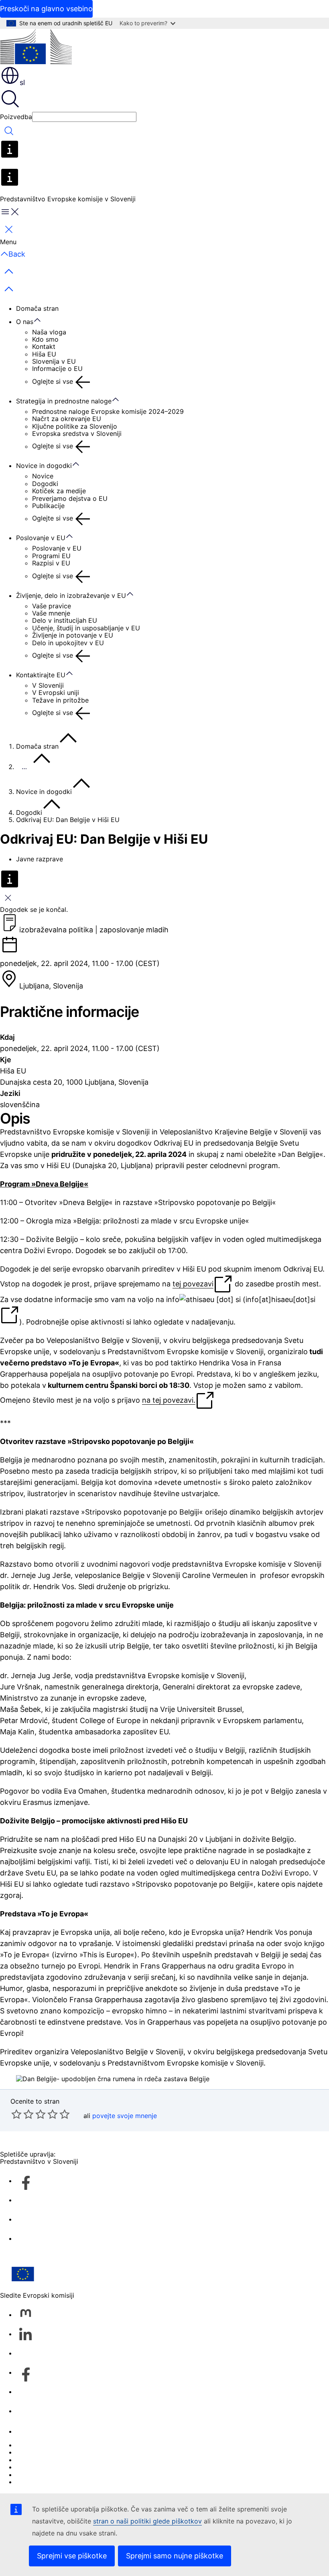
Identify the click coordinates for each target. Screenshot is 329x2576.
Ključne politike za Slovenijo (75, 426)
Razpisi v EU (51, 563)
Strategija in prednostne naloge (64, 401)
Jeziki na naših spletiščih (54, 2452)
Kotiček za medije (59, 491)
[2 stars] (22, 2114)
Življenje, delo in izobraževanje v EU (71, 595)
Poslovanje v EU (41, 538)
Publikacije (48, 506)
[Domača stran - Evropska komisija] (36, 47)
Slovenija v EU (54, 361)
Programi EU (51, 556)
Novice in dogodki (44, 466)
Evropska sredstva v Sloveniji (77, 433)
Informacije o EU (57, 369)
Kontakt (44, 346)
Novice (43, 476)
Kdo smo (45, 339)
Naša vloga (49, 332)
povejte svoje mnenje (125, 2116)
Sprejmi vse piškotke (72, 2556)
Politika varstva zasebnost (56, 2467)
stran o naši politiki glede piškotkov (147, 2521)
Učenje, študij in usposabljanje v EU (86, 628)
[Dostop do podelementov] (41, 320)
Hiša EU (44, 354)
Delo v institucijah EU (65, 620)
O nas (25, 322)
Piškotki (28, 2460)
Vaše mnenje (51, 613)
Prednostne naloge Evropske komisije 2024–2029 (108, 411)
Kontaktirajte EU (41, 675)
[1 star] (16, 2114)
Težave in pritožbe (60, 700)
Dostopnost (34, 2482)
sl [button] (22, 82)
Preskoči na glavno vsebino (46, 9)
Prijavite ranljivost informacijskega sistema (81, 2445)
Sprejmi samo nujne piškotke (175, 2556)
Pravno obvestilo (42, 2475)
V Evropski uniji (56, 693)
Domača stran (37, 308)
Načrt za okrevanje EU (67, 419)
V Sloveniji (48, 685)
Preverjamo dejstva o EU (70, 498)
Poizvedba (16, 117)
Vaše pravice (52, 606)
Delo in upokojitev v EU (68, 643)
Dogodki (45, 484)
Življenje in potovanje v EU (73, 635)
